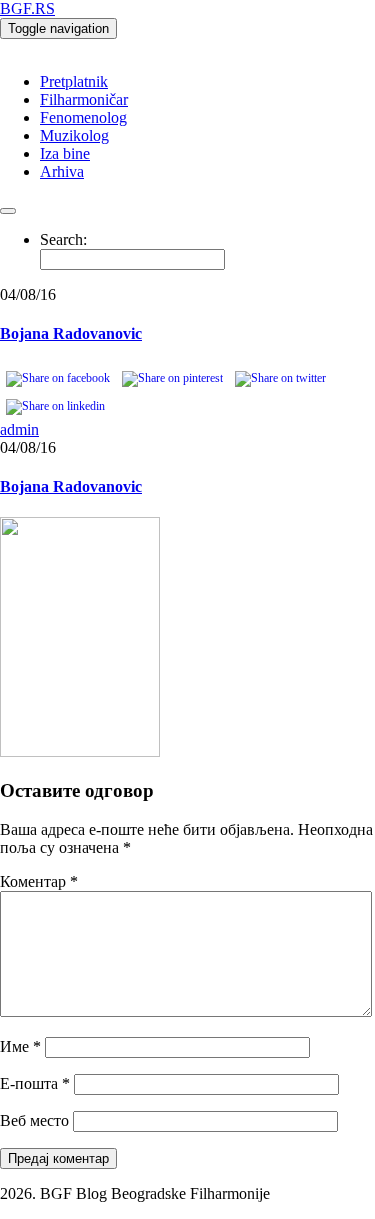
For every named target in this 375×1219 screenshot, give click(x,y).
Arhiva (62, 171)
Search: (63, 239)
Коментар (39, 881)
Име (20, 1046)
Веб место (34, 1120)
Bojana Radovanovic (71, 333)
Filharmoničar (84, 99)
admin (19, 429)
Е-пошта (35, 1083)
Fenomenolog (83, 117)
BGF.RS (27, 8)
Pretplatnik (74, 81)
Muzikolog (74, 135)
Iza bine (65, 153)
